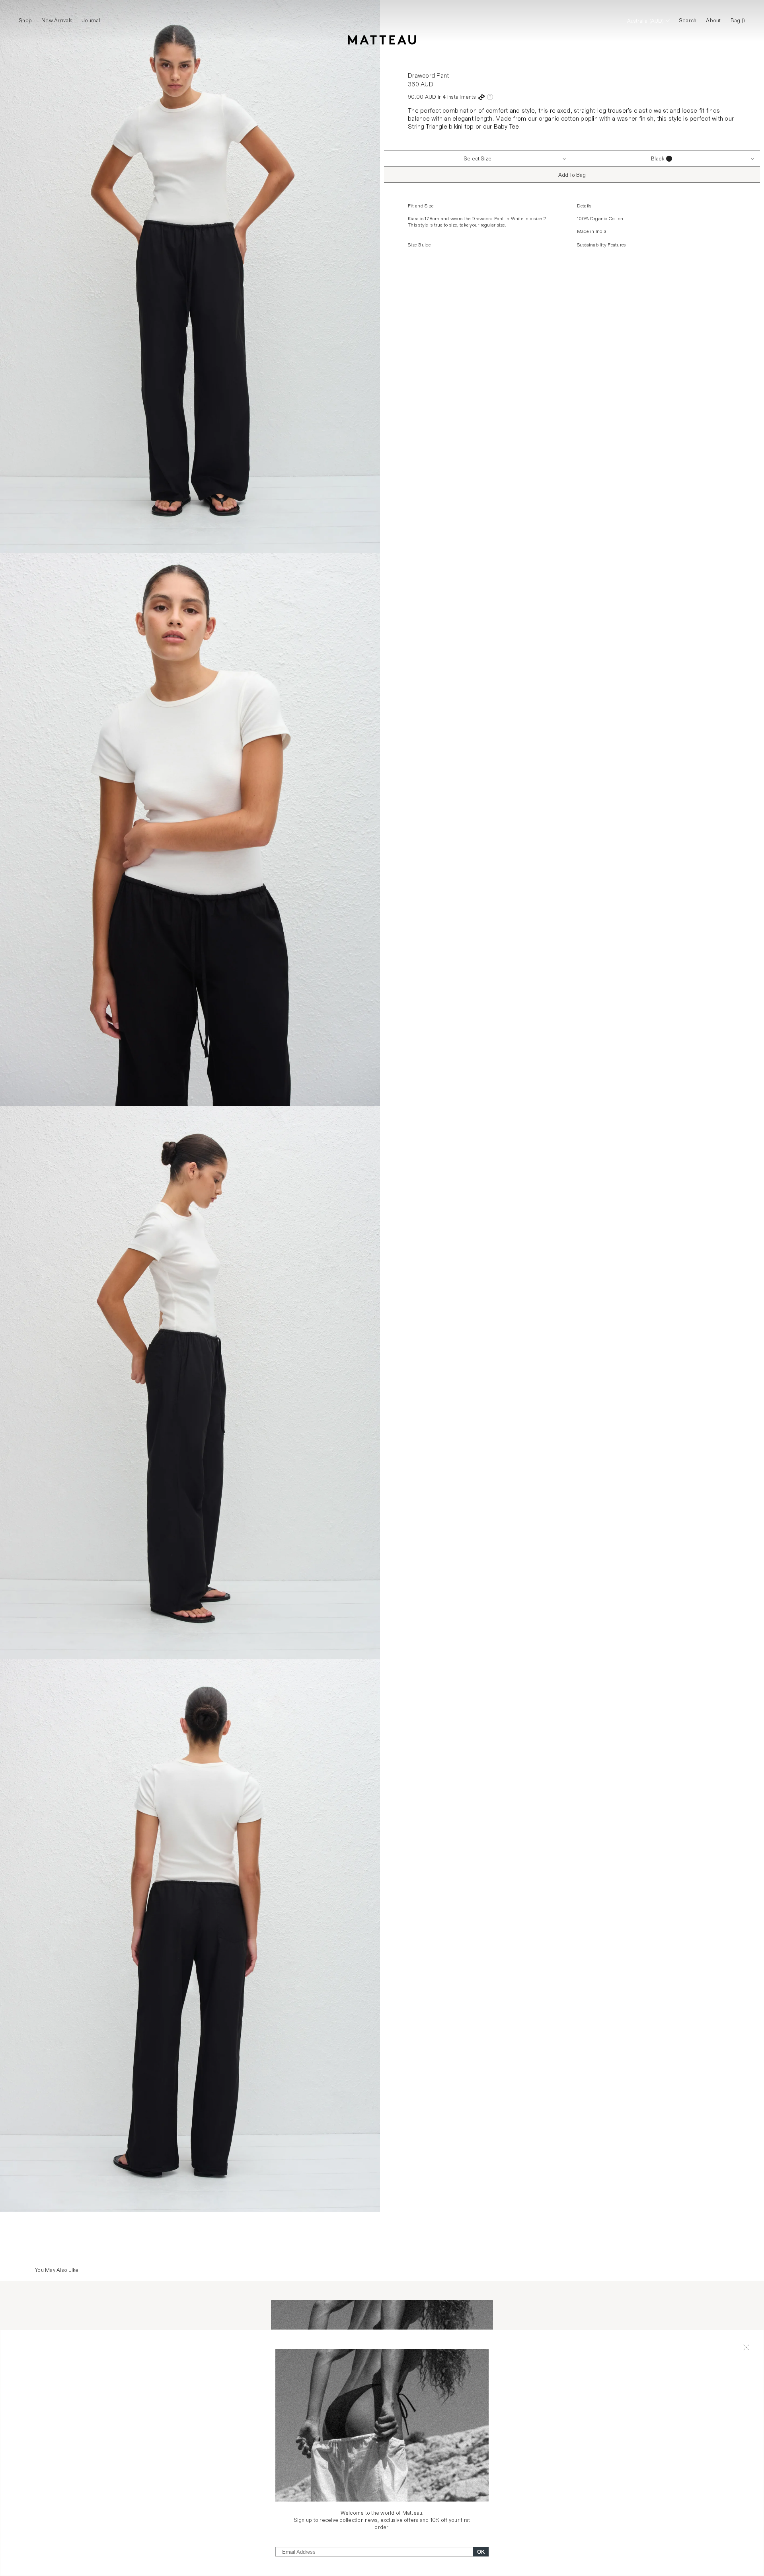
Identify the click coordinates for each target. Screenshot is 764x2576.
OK (481, 2552)
